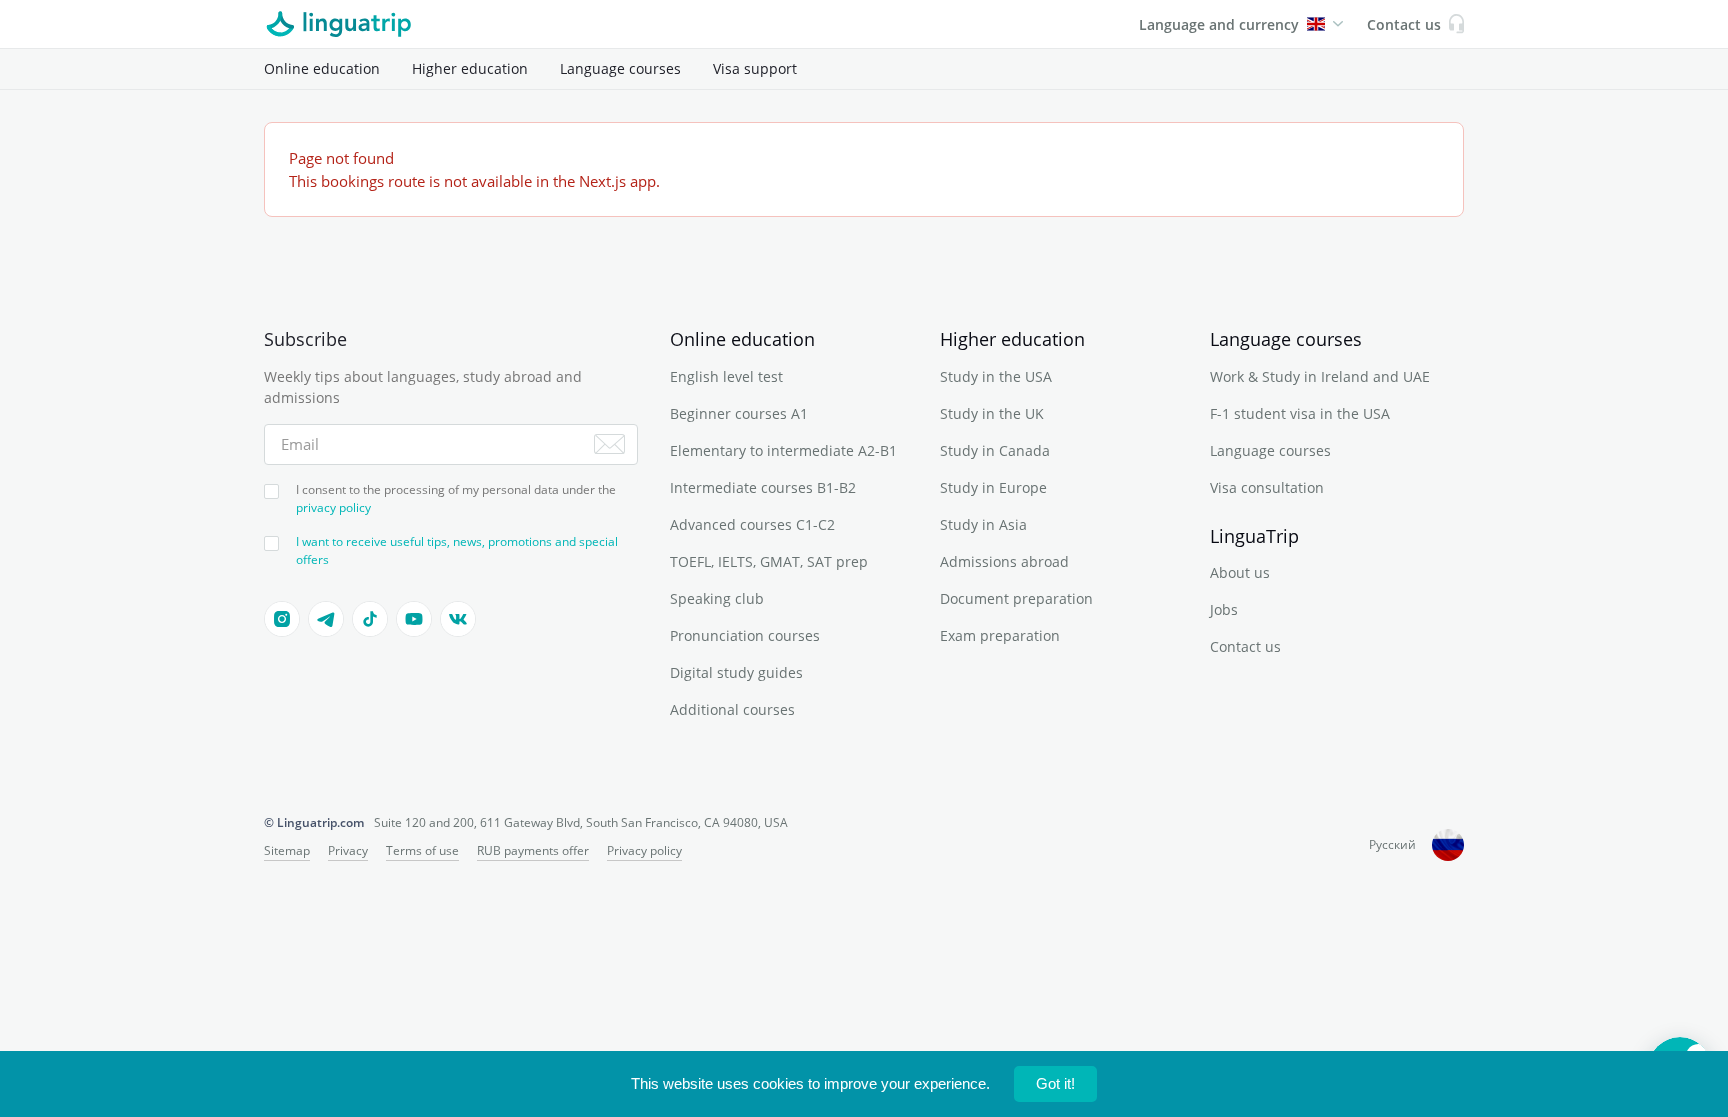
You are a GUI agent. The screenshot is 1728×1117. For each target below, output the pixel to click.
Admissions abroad (1004, 561)
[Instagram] (282, 619)
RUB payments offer (533, 850)
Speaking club (717, 598)
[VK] (458, 619)
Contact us (1245, 646)
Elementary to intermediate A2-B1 (783, 450)
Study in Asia (983, 524)
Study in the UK (992, 413)
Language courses (620, 68)
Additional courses (732, 709)
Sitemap (287, 850)
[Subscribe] (609, 444)
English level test (726, 376)
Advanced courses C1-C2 (752, 524)
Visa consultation (1267, 487)
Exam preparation (1000, 635)
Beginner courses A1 (739, 413)
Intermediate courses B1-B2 (763, 487)
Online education (322, 68)
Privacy (348, 850)
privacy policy (333, 507)
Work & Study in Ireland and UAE (1320, 376)
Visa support (755, 68)
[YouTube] (414, 619)
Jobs (1224, 609)
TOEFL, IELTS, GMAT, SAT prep (769, 561)
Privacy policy (644, 850)
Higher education (470, 68)
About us (1240, 572)
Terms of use (422, 850)
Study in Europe (993, 487)
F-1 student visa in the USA (1300, 413)
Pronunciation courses (745, 635)
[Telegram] (326, 619)
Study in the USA (996, 376)
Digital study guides (736, 672)
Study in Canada (995, 450)
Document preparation (1016, 598)
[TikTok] (370, 619)
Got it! (1055, 1083)
